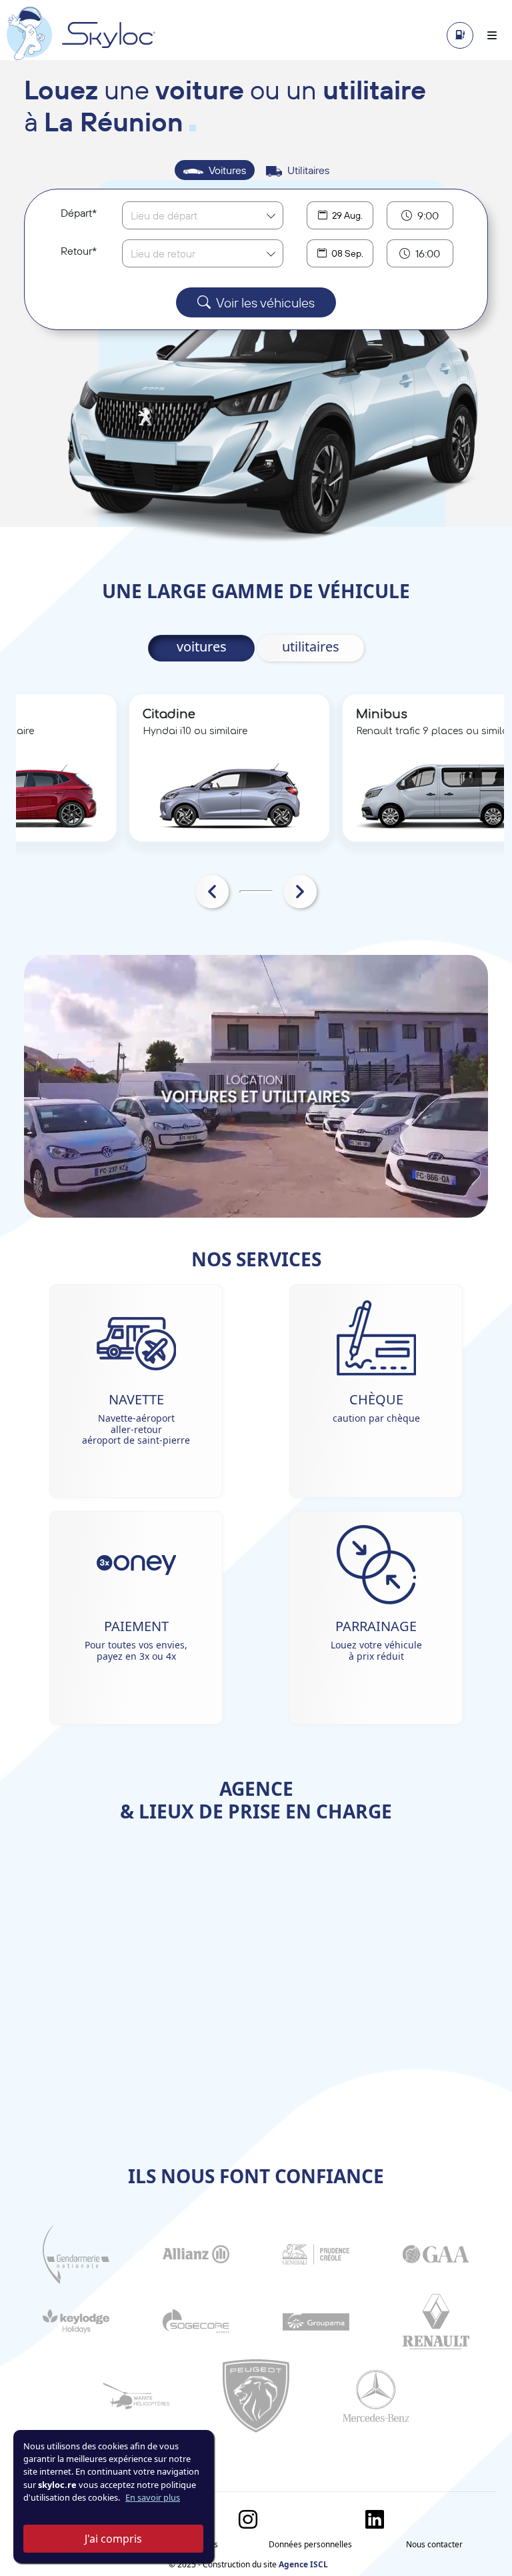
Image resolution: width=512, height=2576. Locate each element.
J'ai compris (113, 2539)
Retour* (79, 251)
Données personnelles (310, 2544)
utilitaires (311, 647)
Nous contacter (434, 2544)
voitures (202, 647)
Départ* (79, 213)
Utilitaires (308, 170)
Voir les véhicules (265, 302)
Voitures (227, 170)
